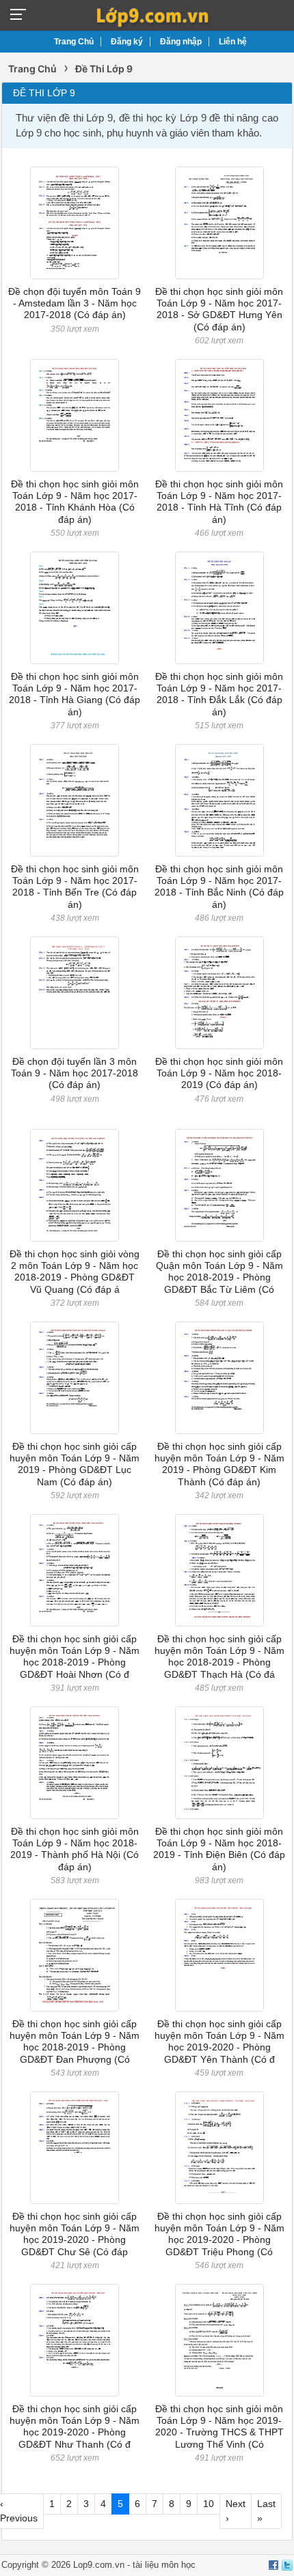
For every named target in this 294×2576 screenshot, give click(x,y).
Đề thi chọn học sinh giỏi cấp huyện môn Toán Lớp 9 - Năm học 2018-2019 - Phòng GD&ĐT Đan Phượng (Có (75, 2042)
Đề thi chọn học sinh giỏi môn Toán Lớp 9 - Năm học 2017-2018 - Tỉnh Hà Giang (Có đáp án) (75, 694)
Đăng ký (127, 42)
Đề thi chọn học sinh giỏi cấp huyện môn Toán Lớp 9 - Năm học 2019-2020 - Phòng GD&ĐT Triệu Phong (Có (219, 2234)
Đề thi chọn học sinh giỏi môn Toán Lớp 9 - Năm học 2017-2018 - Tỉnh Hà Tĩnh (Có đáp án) (219, 502)
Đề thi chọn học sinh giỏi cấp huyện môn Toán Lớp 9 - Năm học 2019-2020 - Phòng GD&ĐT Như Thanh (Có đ (75, 2427)
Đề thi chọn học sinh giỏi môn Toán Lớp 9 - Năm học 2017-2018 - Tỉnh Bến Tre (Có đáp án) (75, 887)
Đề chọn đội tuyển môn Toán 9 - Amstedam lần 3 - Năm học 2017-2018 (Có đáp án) (75, 303)
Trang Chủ (74, 42)
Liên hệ (233, 42)
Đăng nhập (181, 42)
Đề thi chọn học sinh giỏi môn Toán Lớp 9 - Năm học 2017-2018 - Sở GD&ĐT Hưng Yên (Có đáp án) (219, 309)
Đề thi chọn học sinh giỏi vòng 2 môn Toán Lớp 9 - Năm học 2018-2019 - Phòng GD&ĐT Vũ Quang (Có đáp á (75, 1272)
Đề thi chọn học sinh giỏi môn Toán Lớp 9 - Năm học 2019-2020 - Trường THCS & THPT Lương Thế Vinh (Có (219, 2427)
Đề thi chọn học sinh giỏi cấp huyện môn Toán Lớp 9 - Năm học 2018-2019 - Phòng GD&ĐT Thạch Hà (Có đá (219, 1657)
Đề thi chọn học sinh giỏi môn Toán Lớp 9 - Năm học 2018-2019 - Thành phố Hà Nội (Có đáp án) (75, 1849)
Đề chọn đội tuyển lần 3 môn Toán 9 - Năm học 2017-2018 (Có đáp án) (75, 1073)
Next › (236, 2511)
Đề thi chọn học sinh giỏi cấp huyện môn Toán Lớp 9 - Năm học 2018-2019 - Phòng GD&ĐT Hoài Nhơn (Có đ (75, 1657)
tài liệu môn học (164, 2565)
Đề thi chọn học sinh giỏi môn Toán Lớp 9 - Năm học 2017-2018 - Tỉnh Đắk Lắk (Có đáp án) (219, 694)
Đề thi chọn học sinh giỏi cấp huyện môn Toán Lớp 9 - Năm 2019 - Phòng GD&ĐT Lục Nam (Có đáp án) (75, 1464)
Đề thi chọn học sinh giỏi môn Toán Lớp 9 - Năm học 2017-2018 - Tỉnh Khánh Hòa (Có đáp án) (75, 502)
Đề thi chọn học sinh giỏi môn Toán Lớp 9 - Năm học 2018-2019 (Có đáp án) (219, 1073)
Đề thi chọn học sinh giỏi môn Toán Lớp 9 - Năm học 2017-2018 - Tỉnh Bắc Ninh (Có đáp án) (219, 887)
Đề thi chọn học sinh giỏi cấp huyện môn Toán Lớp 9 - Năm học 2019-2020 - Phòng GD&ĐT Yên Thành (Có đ (219, 2042)
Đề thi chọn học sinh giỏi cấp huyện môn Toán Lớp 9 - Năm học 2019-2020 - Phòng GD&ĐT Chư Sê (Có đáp (75, 2234)
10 (209, 2504)
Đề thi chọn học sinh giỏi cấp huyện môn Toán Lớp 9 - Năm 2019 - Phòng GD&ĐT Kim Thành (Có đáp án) (219, 1464)
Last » (266, 2511)
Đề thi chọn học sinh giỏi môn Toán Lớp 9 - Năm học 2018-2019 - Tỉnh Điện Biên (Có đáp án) (219, 1849)
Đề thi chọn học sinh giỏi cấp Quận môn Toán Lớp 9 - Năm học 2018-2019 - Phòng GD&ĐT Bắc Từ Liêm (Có (219, 1272)
